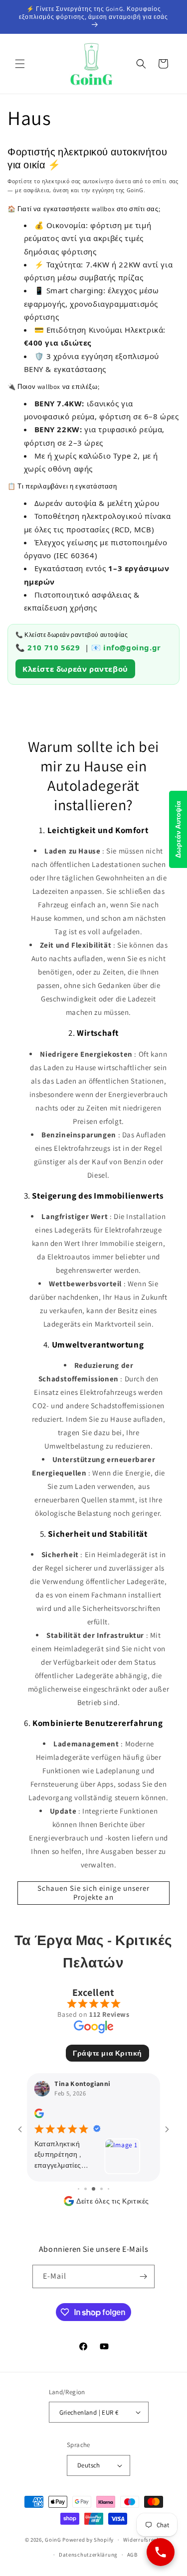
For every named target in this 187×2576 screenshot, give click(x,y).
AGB (132, 2555)
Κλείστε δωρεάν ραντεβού (75, 669)
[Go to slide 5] (86, 2189)
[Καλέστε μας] (161, 2552)
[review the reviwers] (39, 2116)
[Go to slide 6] (93, 2189)
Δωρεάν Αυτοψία (178, 829)
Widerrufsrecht (143, 2540)
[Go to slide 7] (101, 2189)
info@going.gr (132, 647)
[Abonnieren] (143, 2276)
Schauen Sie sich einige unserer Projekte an (93, 1893)
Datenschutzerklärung (88, 2555)
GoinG (53, 2540)
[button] (20, 64)
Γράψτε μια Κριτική (107, 2053)
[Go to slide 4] (79, 2189)
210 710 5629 (54, 647)
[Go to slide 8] (108, 2189)
